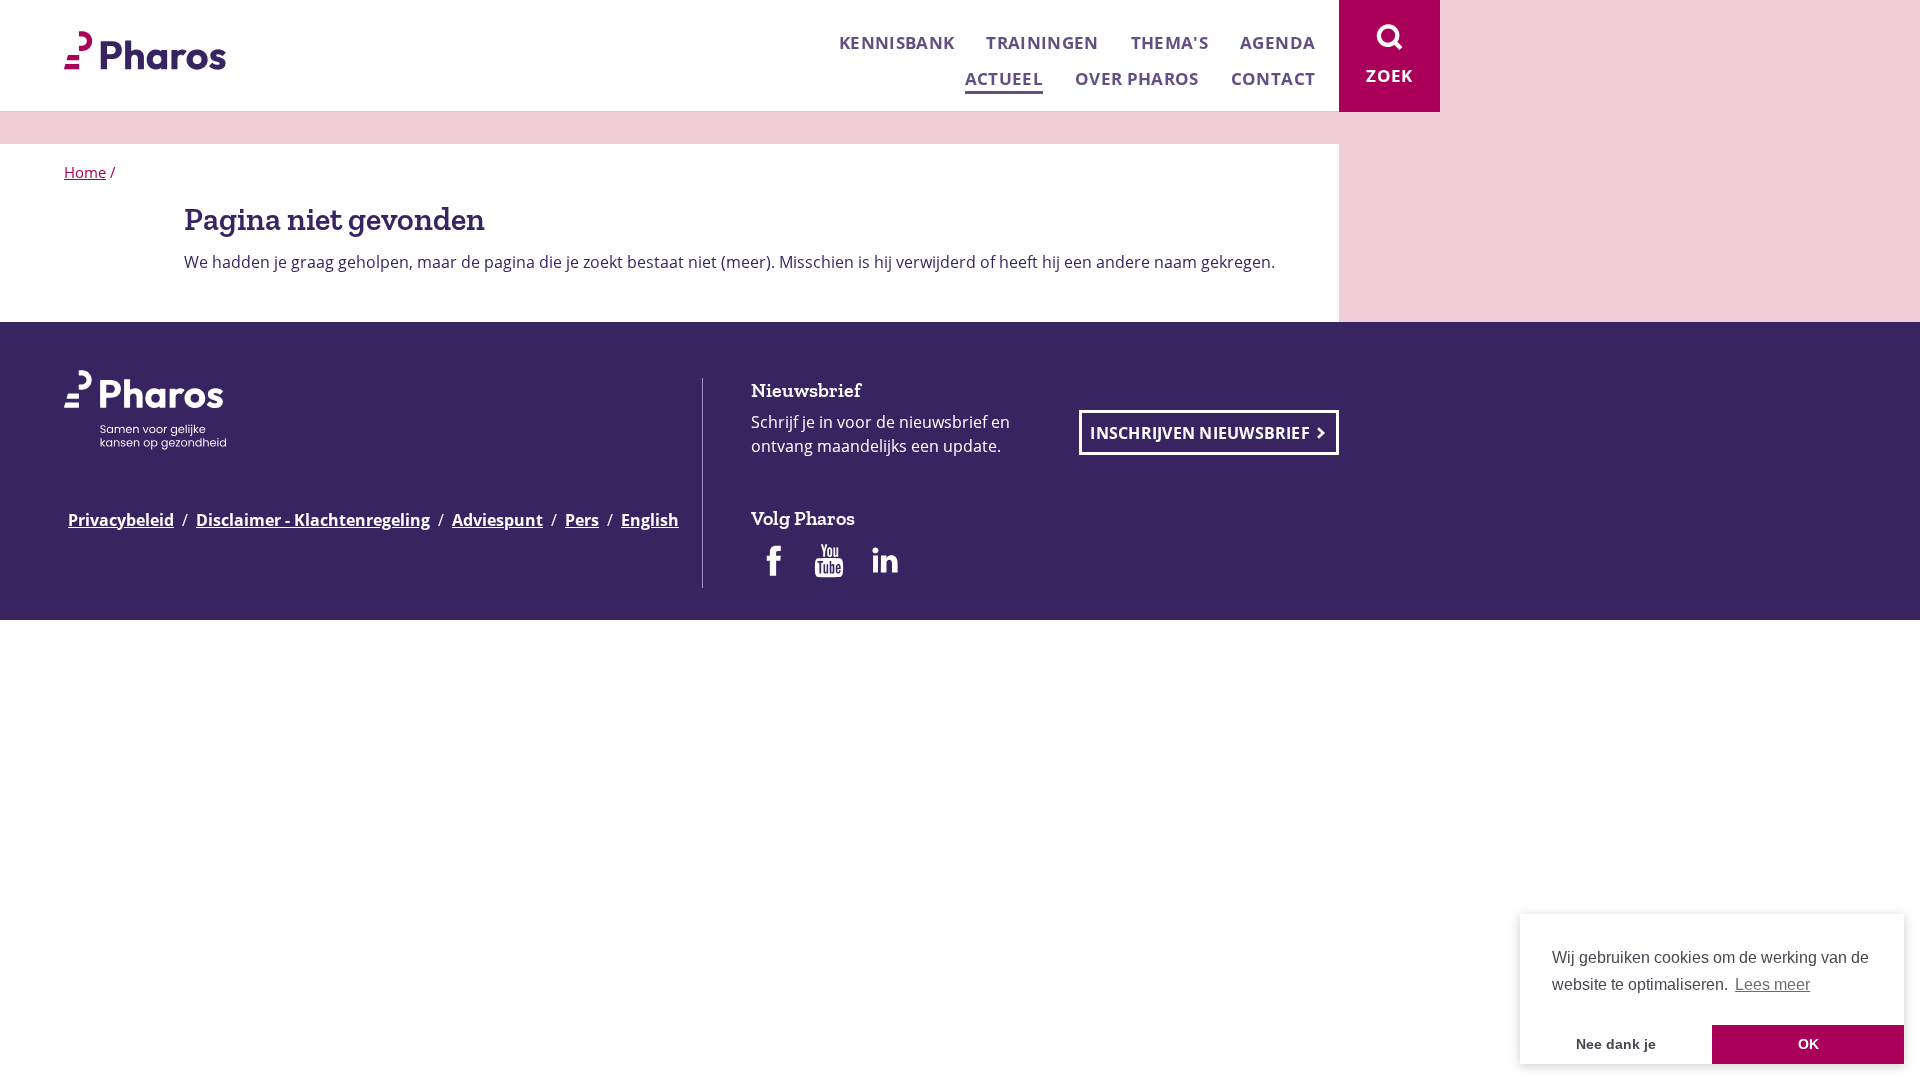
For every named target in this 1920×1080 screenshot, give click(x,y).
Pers (582, 520)
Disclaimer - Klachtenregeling (313, 520)
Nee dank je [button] (1616, 1044)
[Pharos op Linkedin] (885, 563)
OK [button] (1808, 1044)
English (650, 520)
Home (85, 172)
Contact (1273, 78)
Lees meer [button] (1772, 984)
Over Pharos (1137, 78)
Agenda (1277, 42)
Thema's (1169, 42)
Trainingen (1042, 42)
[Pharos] (145, 48)
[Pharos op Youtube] (829, 563)
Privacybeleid (121, 520)
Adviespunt (497, 520)
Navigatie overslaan (84, 22)
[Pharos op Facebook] (773, 563)
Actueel (1004, 78)
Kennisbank (896, 42)
